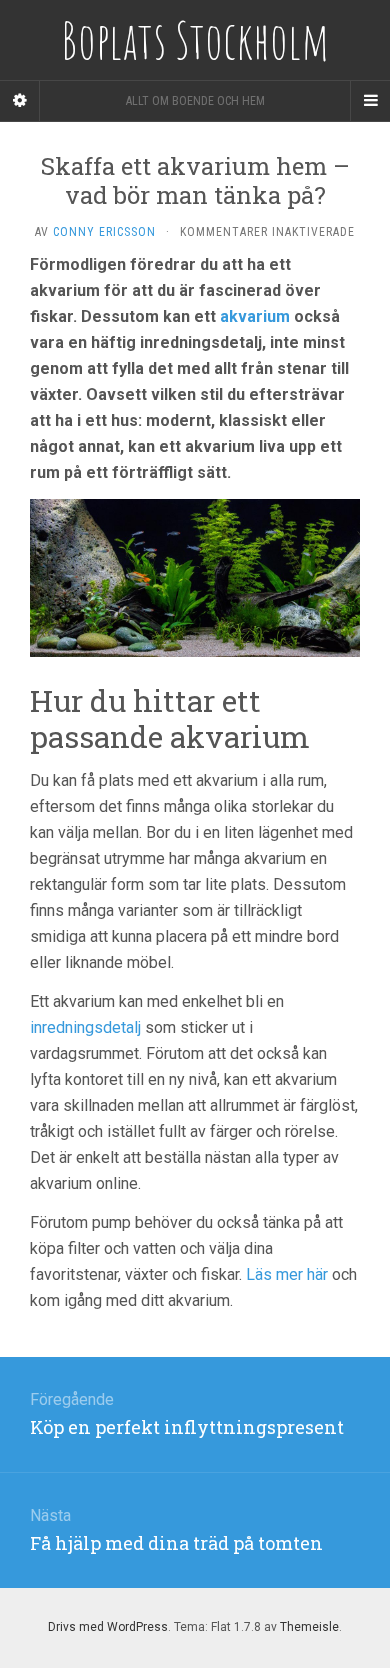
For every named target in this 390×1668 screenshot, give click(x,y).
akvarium (255, 316)
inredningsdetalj (85, 1027)
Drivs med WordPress (108, 1627)
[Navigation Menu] (370, 101)
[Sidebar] (20, 101)
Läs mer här (287, 1274)
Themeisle (309, 1627)
